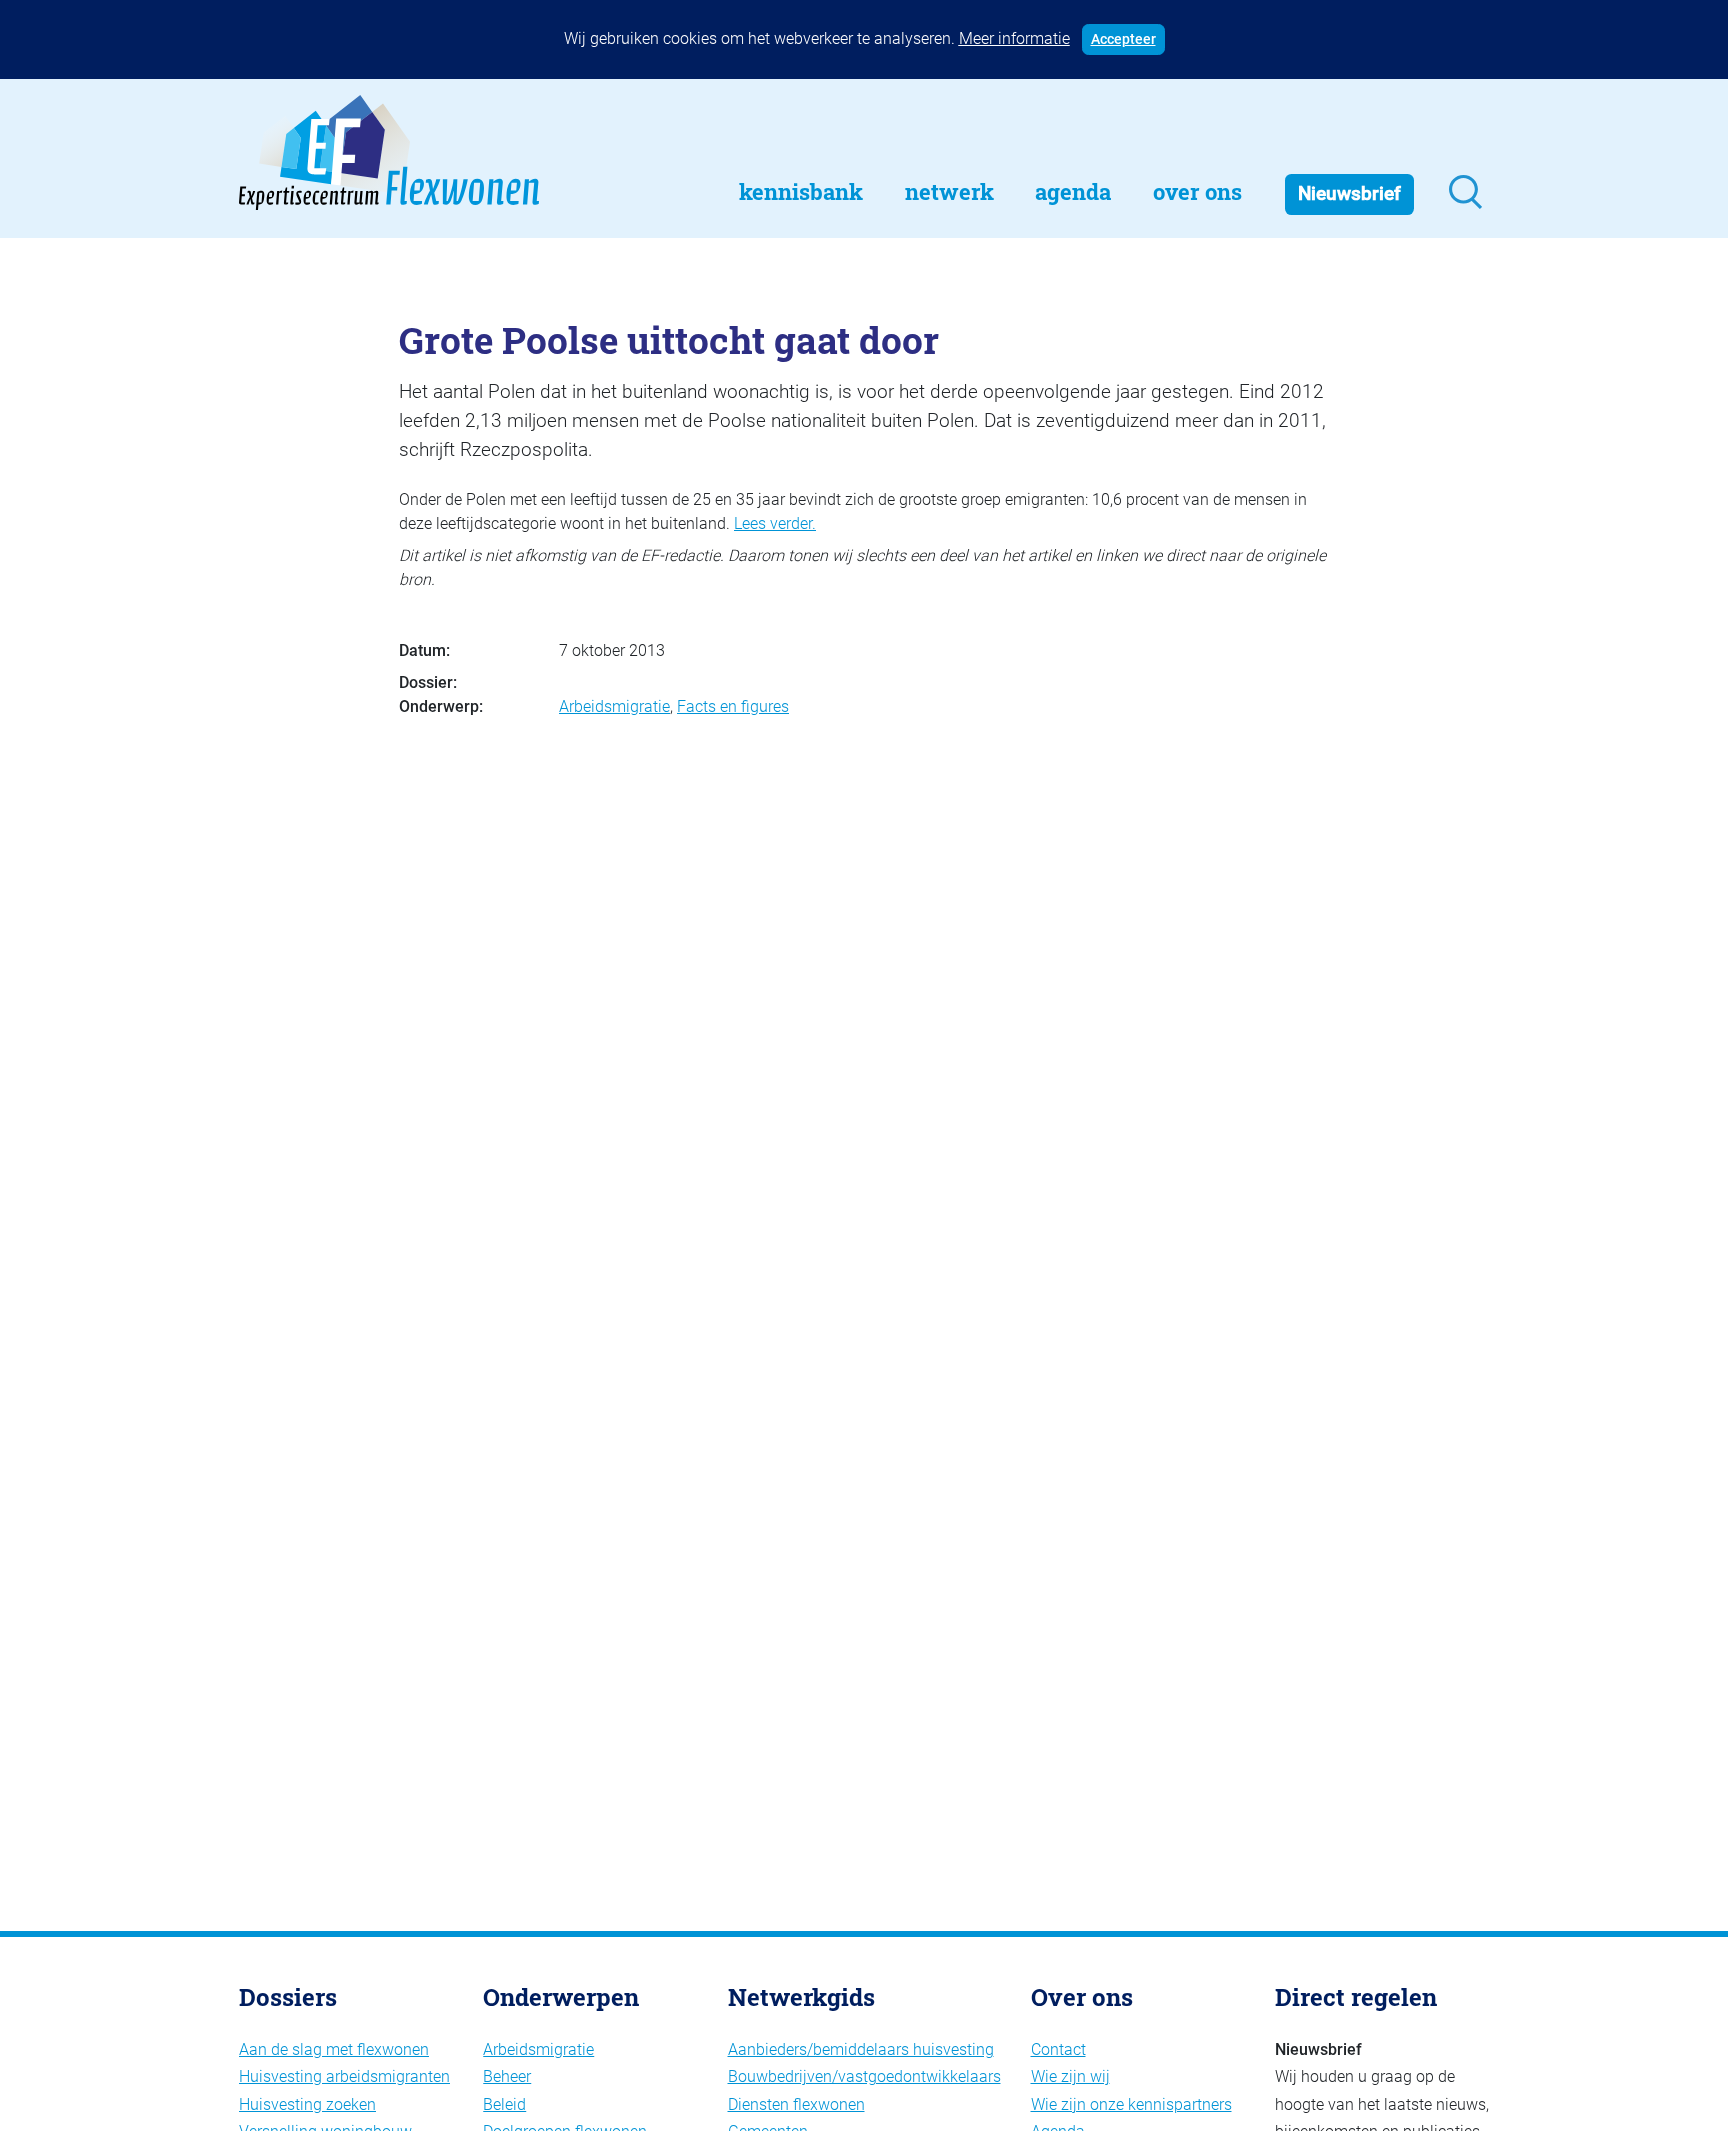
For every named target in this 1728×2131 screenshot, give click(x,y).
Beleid (504, 2104)
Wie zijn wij (1070, 2076)
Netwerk (949, 191)
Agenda (1073, 191)
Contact (1058, 2049)
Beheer (507, 2076)
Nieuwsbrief (1349, 193)
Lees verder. (775, 523)
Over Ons (1197, 191)
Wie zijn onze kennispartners (1131, 2104)
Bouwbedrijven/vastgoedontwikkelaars (864, 2076)
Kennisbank (801, 191)
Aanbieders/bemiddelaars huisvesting (861, 2049)
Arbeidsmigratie (614, 706)
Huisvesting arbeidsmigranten (344, 2076)
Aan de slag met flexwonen (334, 2049)
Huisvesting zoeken (307, 2104)
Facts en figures (733, 706)
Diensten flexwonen (796, 2104)
